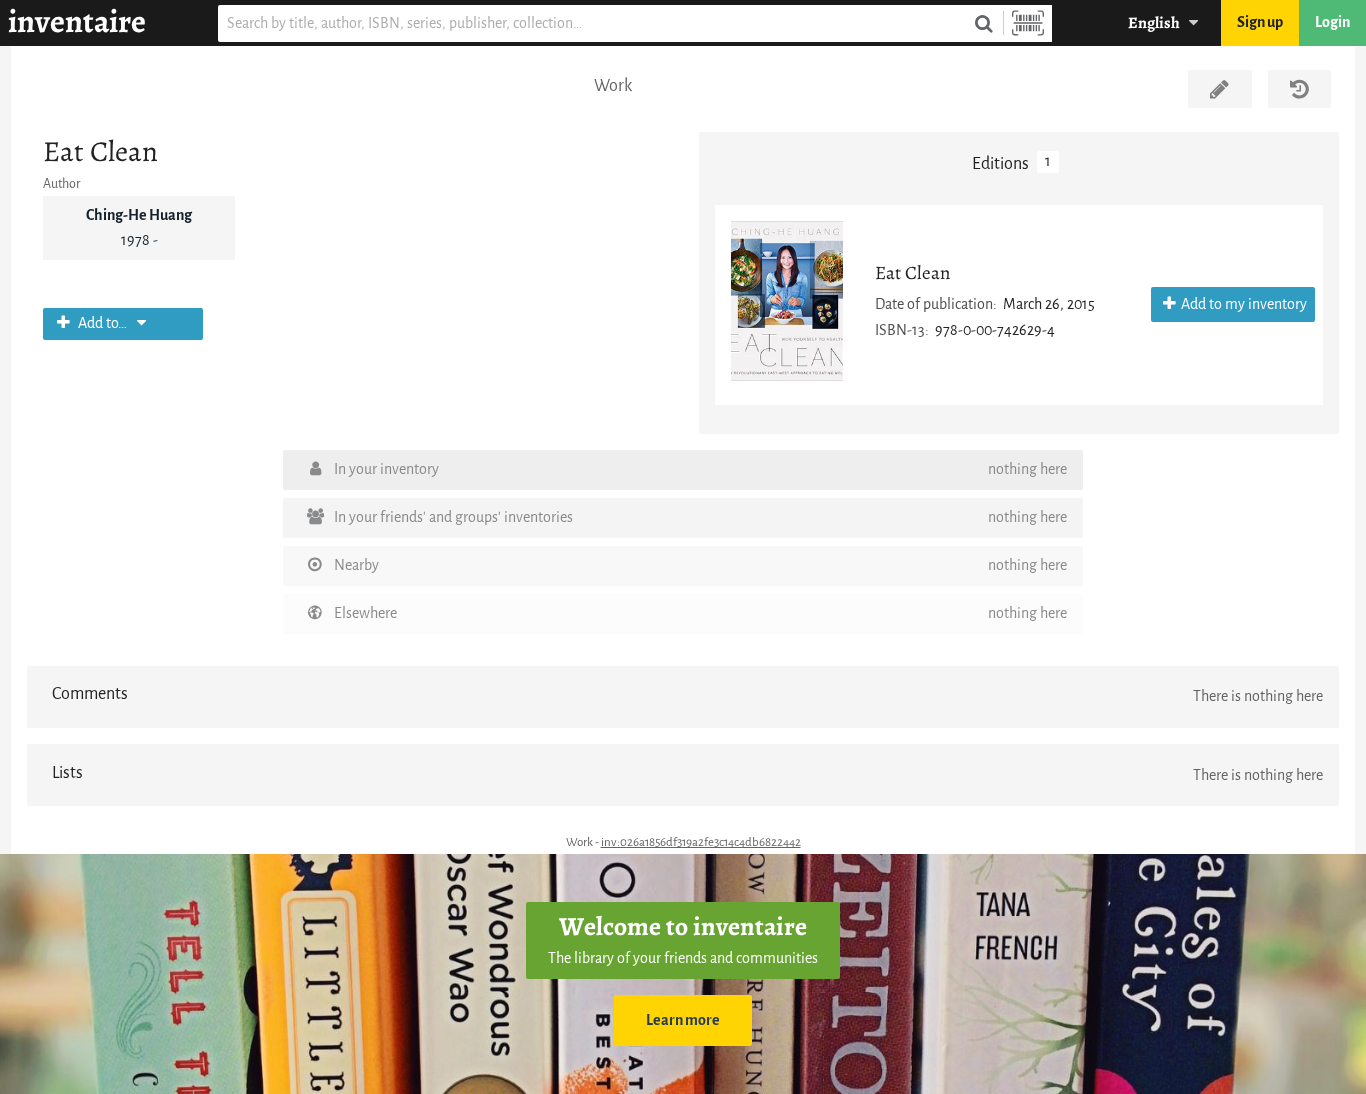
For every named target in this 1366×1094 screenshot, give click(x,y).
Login (1332, 22)
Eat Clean (913, 272)
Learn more (683, 1020)
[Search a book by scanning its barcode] (1028, 23)
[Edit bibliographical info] (1219, 89)
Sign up (1260, 22)
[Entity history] (1299, 89)
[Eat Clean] (787, 301)
